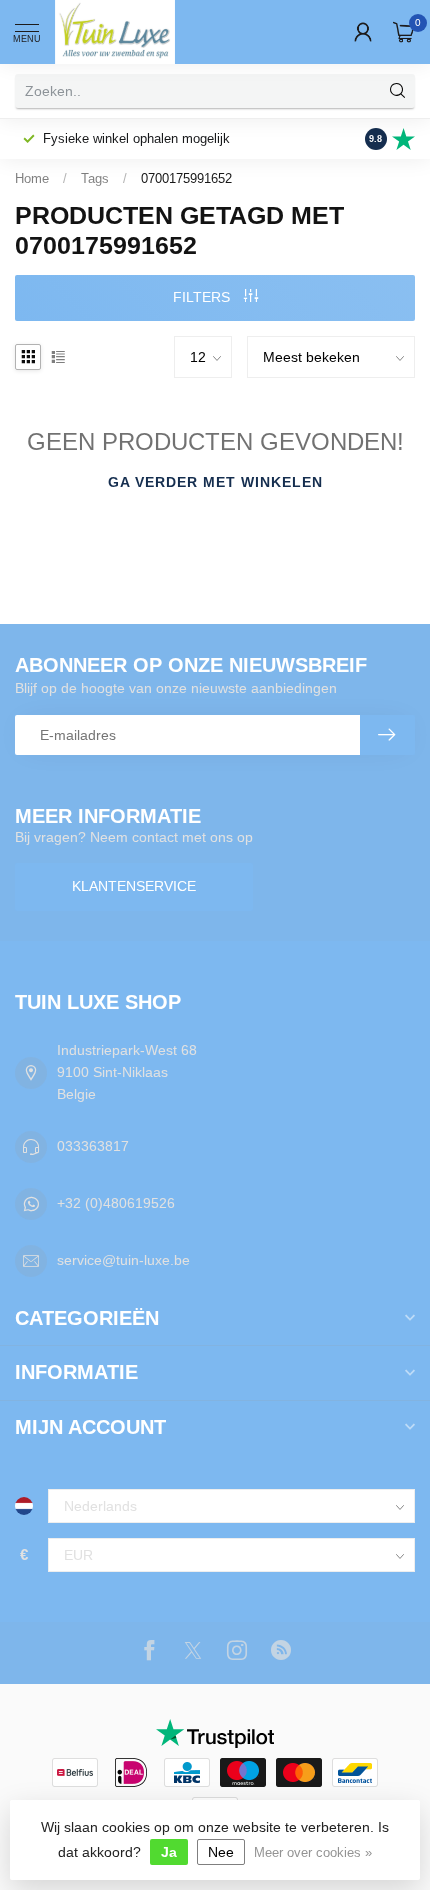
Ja (169, 1852)
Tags (95, 178)
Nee (221, 1852)
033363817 (93, 1146)
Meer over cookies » (313, 1853)
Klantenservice (134, 886)
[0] (404, 32)
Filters (203, 297)
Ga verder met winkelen (215, 482)
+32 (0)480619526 (116, 1203)
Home (32, 178)
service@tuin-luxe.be (123, 1260)
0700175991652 (186, 178)
